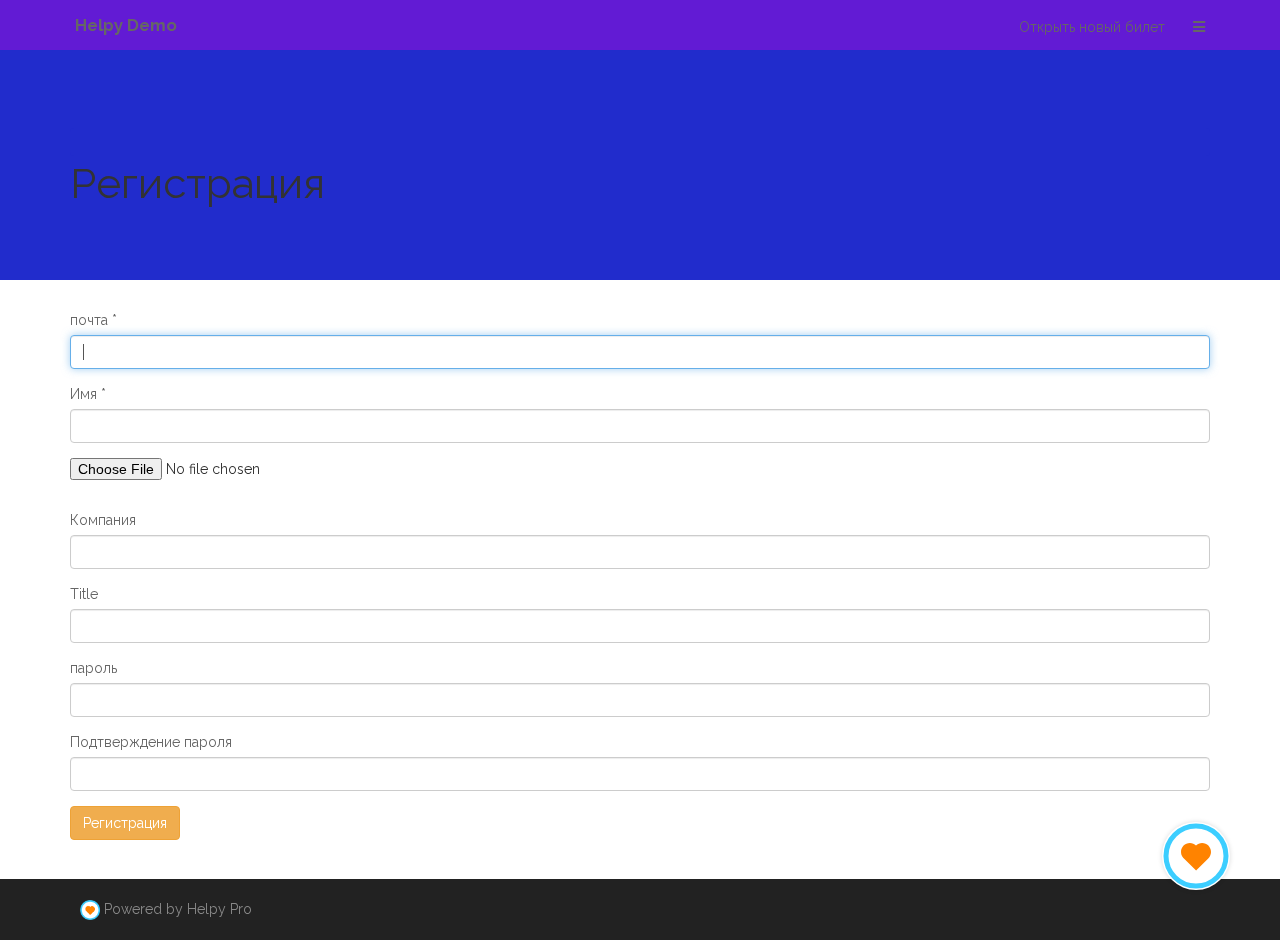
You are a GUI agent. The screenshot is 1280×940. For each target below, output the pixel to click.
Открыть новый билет (1092, 27)
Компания (103, 520)
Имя (83, 394)
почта (89, 320)
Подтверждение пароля (151, 742)
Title (84, 594)
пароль (93, 668)
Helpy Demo (126, 25)
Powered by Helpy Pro (178, 909)
